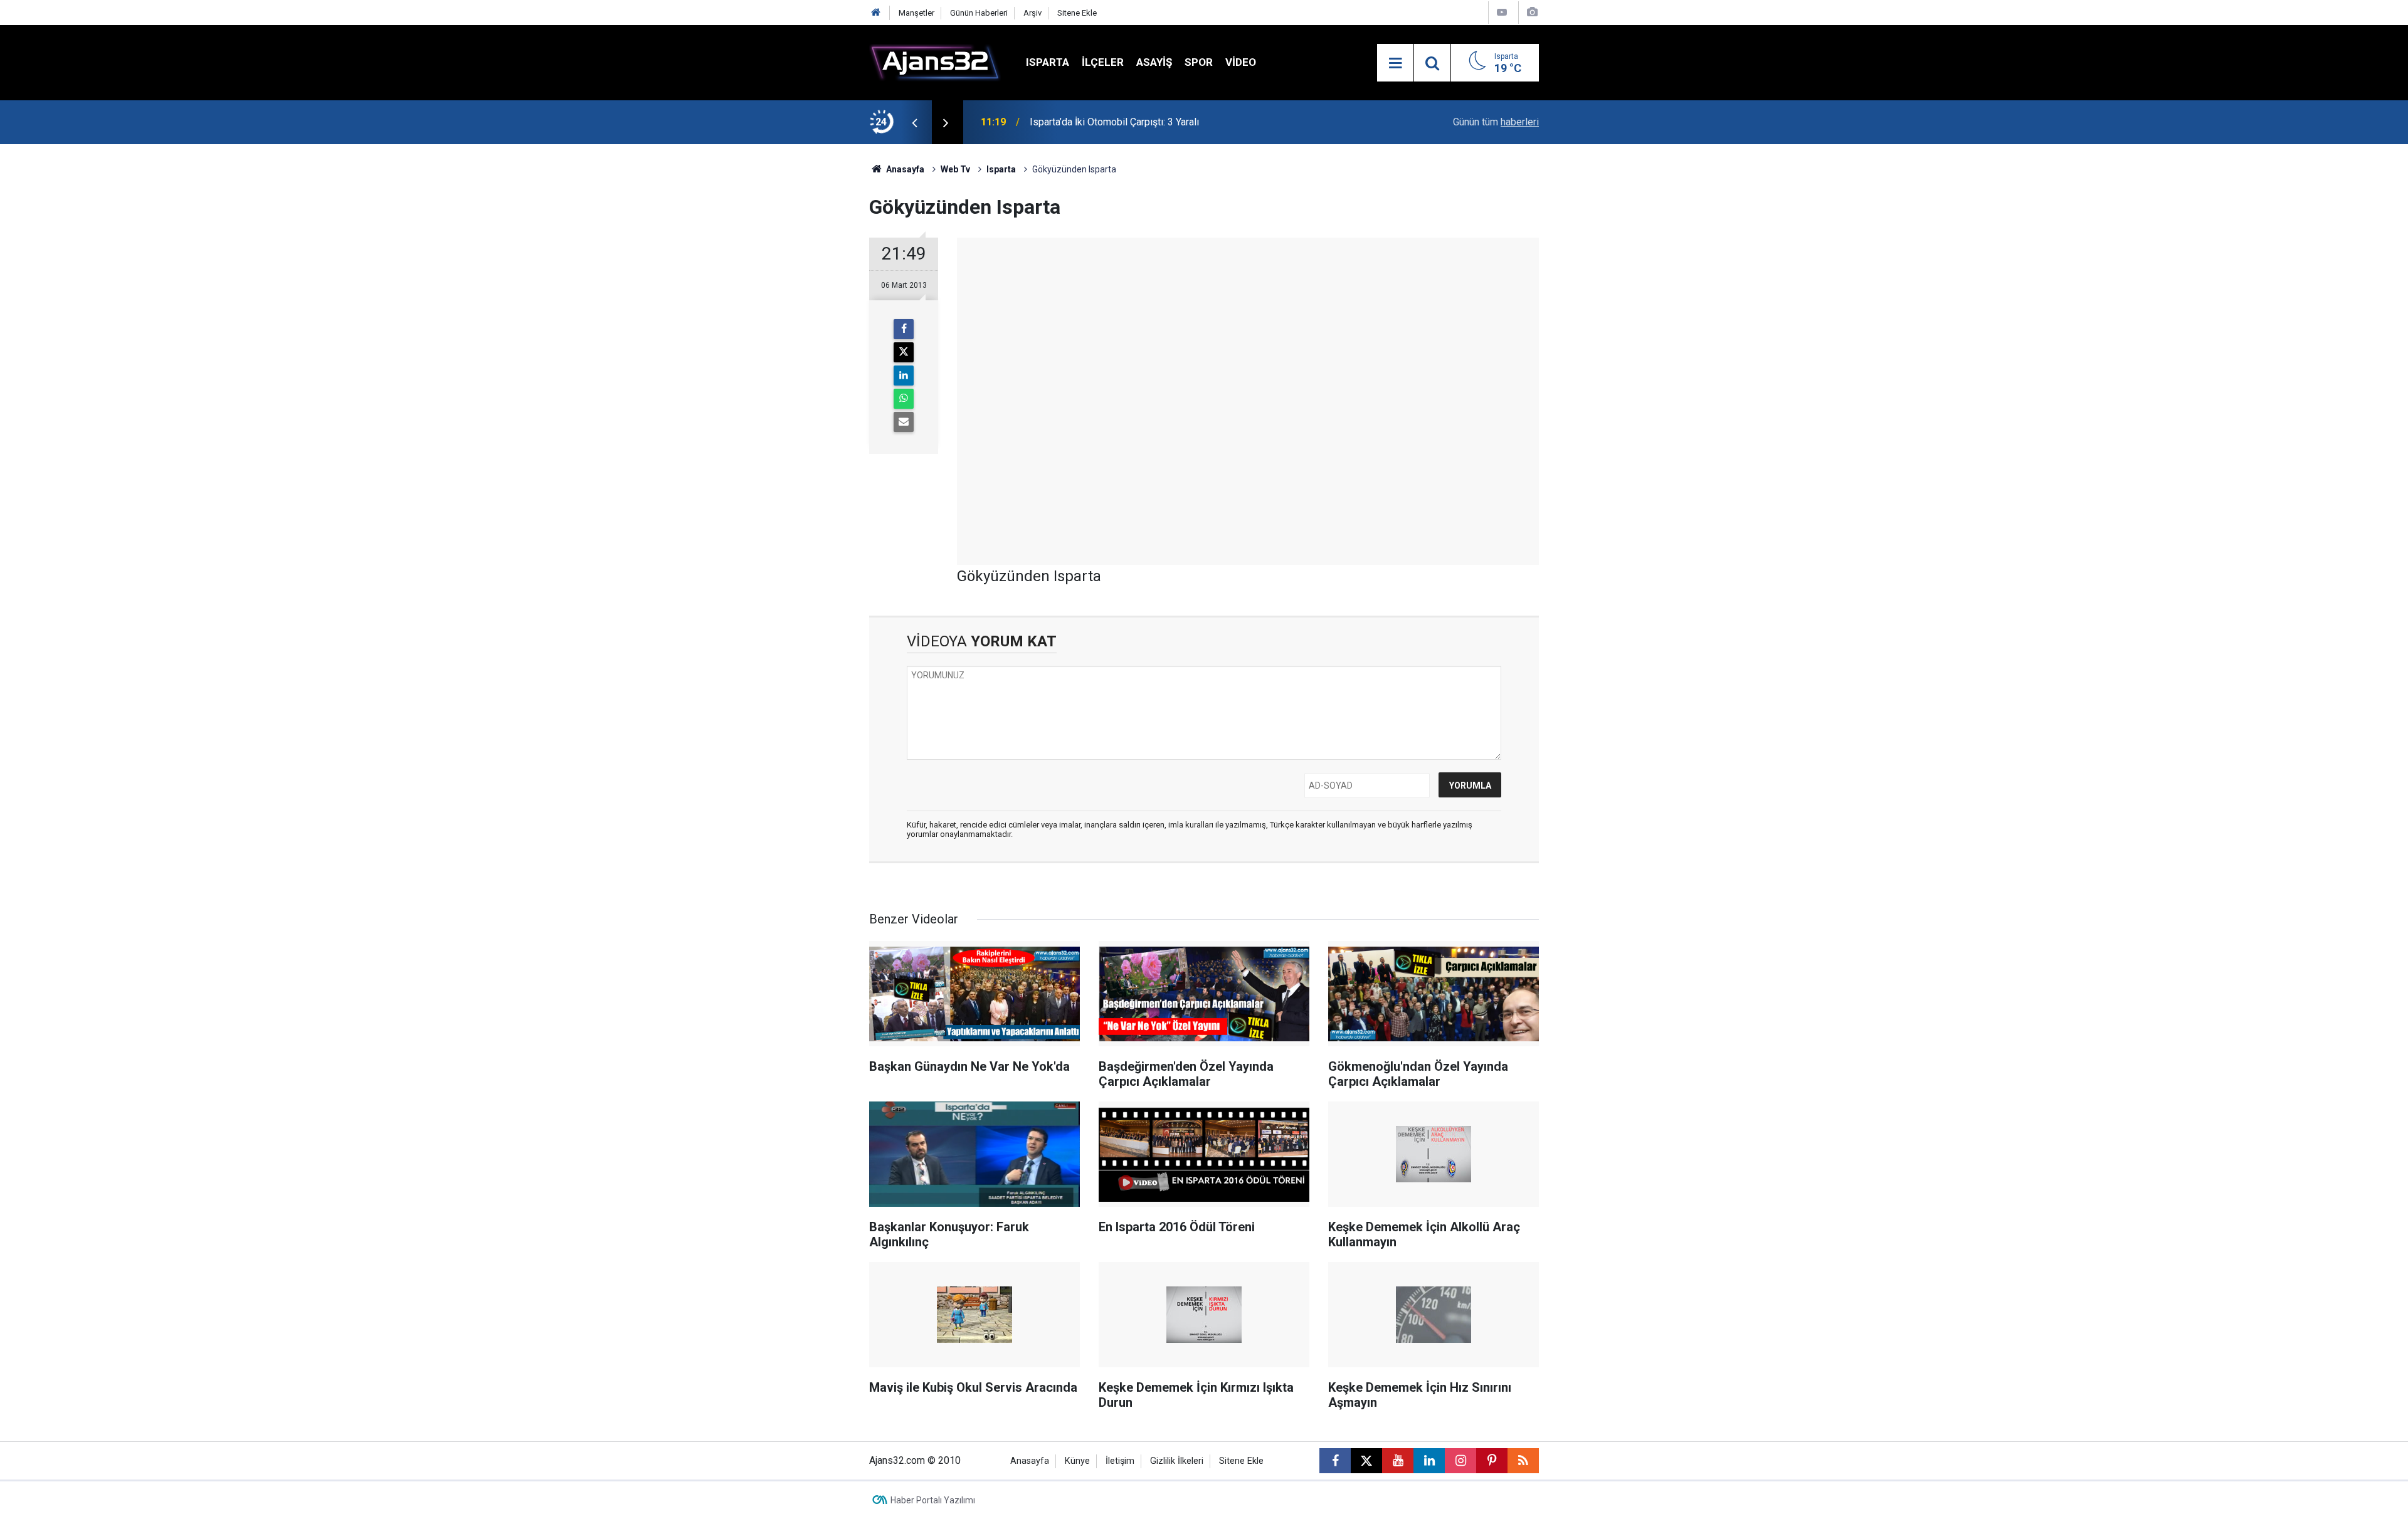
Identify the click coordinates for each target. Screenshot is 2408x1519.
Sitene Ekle (1077, 13)
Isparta (1048, 62)
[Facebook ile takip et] (1335, 1461)
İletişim (1120, 1461)
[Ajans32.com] (935, 62)
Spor (1199, 62)
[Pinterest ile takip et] (1492, 1461)
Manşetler (916, 13)
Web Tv (955, 169)
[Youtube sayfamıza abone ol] (1398, 1461)
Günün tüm (1496, 122)
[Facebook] (904, 329)
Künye (1077, 1461)
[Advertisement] (810, 332)
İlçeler (1103, 62)
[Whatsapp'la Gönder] (904, 399)
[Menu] (1395, 63)
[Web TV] (1502, 12)
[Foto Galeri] (1532, 12)
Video (1241, 62)
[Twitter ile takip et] (1366, 1461)
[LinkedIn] (904, 376)
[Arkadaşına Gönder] (904, 422)
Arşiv (1032, 13)
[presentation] (914, 122)
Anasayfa (904, 169)
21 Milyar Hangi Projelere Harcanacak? (1114, 122)
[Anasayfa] (876, 13)
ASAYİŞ (1154, 62)
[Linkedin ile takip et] (1429, 1461)
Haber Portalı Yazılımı (933, 1500)
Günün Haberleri (979, 13)
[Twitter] (904, 352)
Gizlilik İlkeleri (1177, 1461)
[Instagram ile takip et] (1460, 1461)
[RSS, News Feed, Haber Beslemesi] (1523, 1461)
